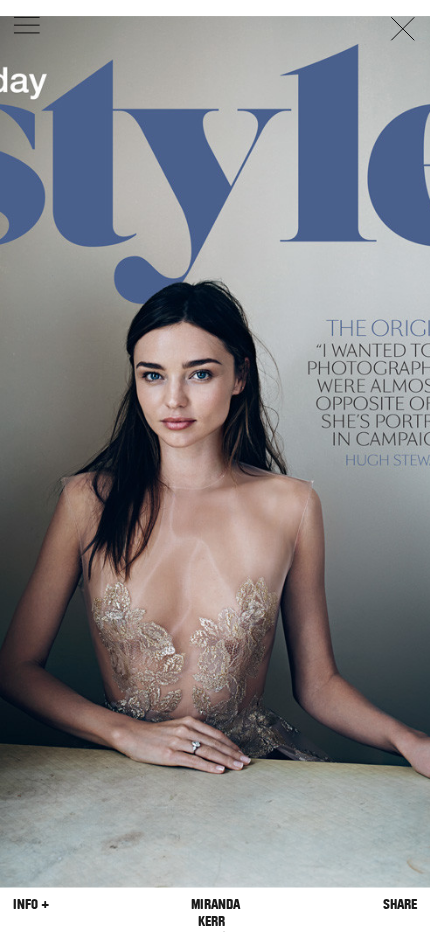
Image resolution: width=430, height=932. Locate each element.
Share (400, 903)
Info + (31, 903)
